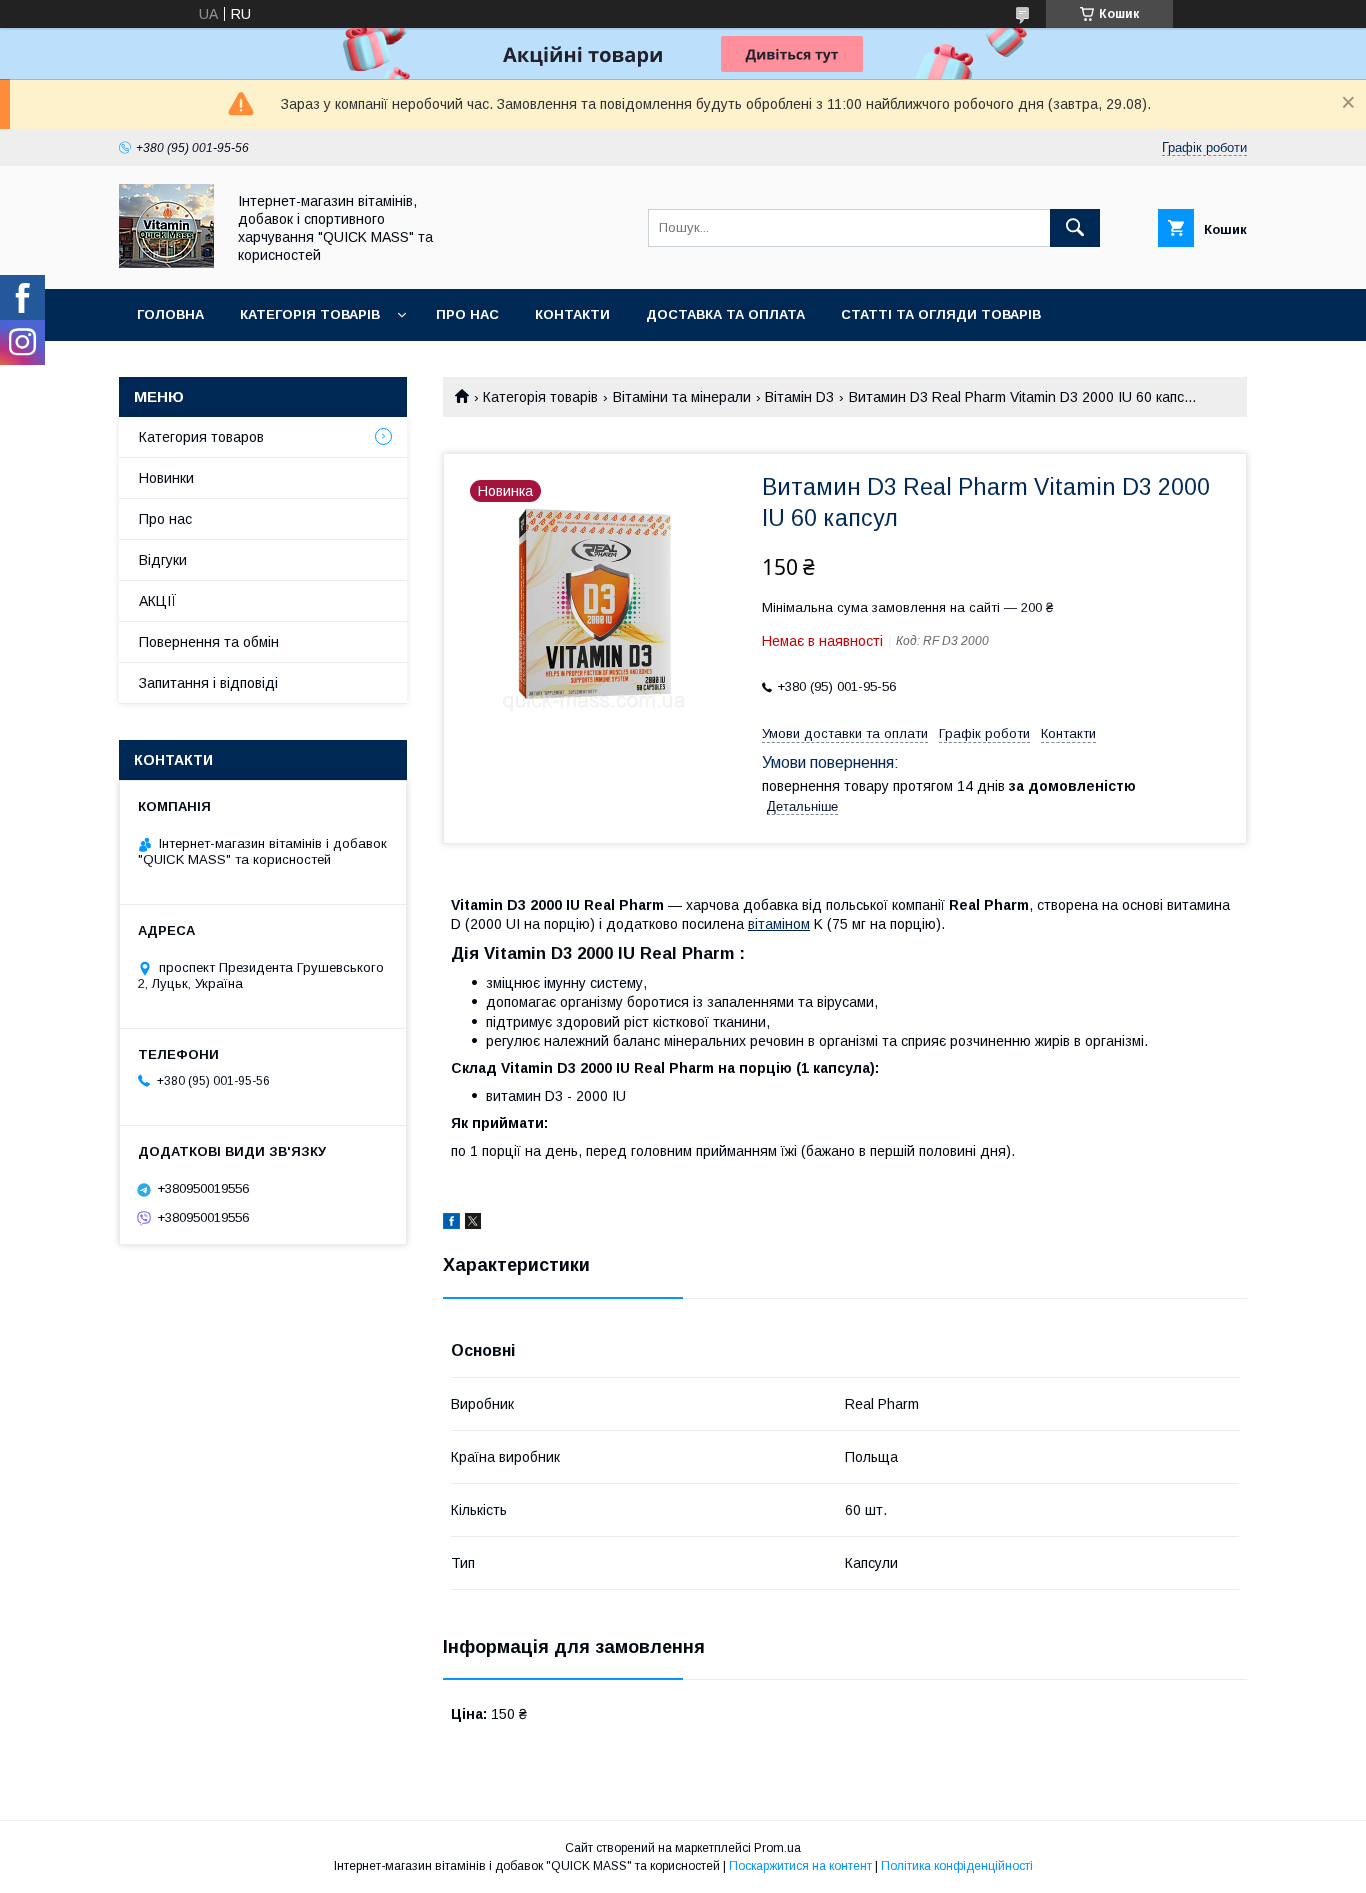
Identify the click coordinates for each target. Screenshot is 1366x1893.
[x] (473, 1224)
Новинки (166, 478)
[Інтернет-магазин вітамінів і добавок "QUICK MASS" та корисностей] (166, 263)
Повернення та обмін (209, 642)
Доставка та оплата (725, 314)
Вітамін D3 (799, 397)
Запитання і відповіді (222, 366)
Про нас (467, 314)
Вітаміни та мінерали (682, 397)
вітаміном (779, 924)
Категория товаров (201, 437)
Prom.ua (777, 1848)
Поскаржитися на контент (800, 1866)
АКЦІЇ (158, 601)
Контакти (572, 314)
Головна (170, 314)
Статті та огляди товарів (941, 314)
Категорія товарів (310, 314)
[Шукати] (1075, 228)
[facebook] (451, 1224)
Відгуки (163, 560)
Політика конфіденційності (957, 1866)
